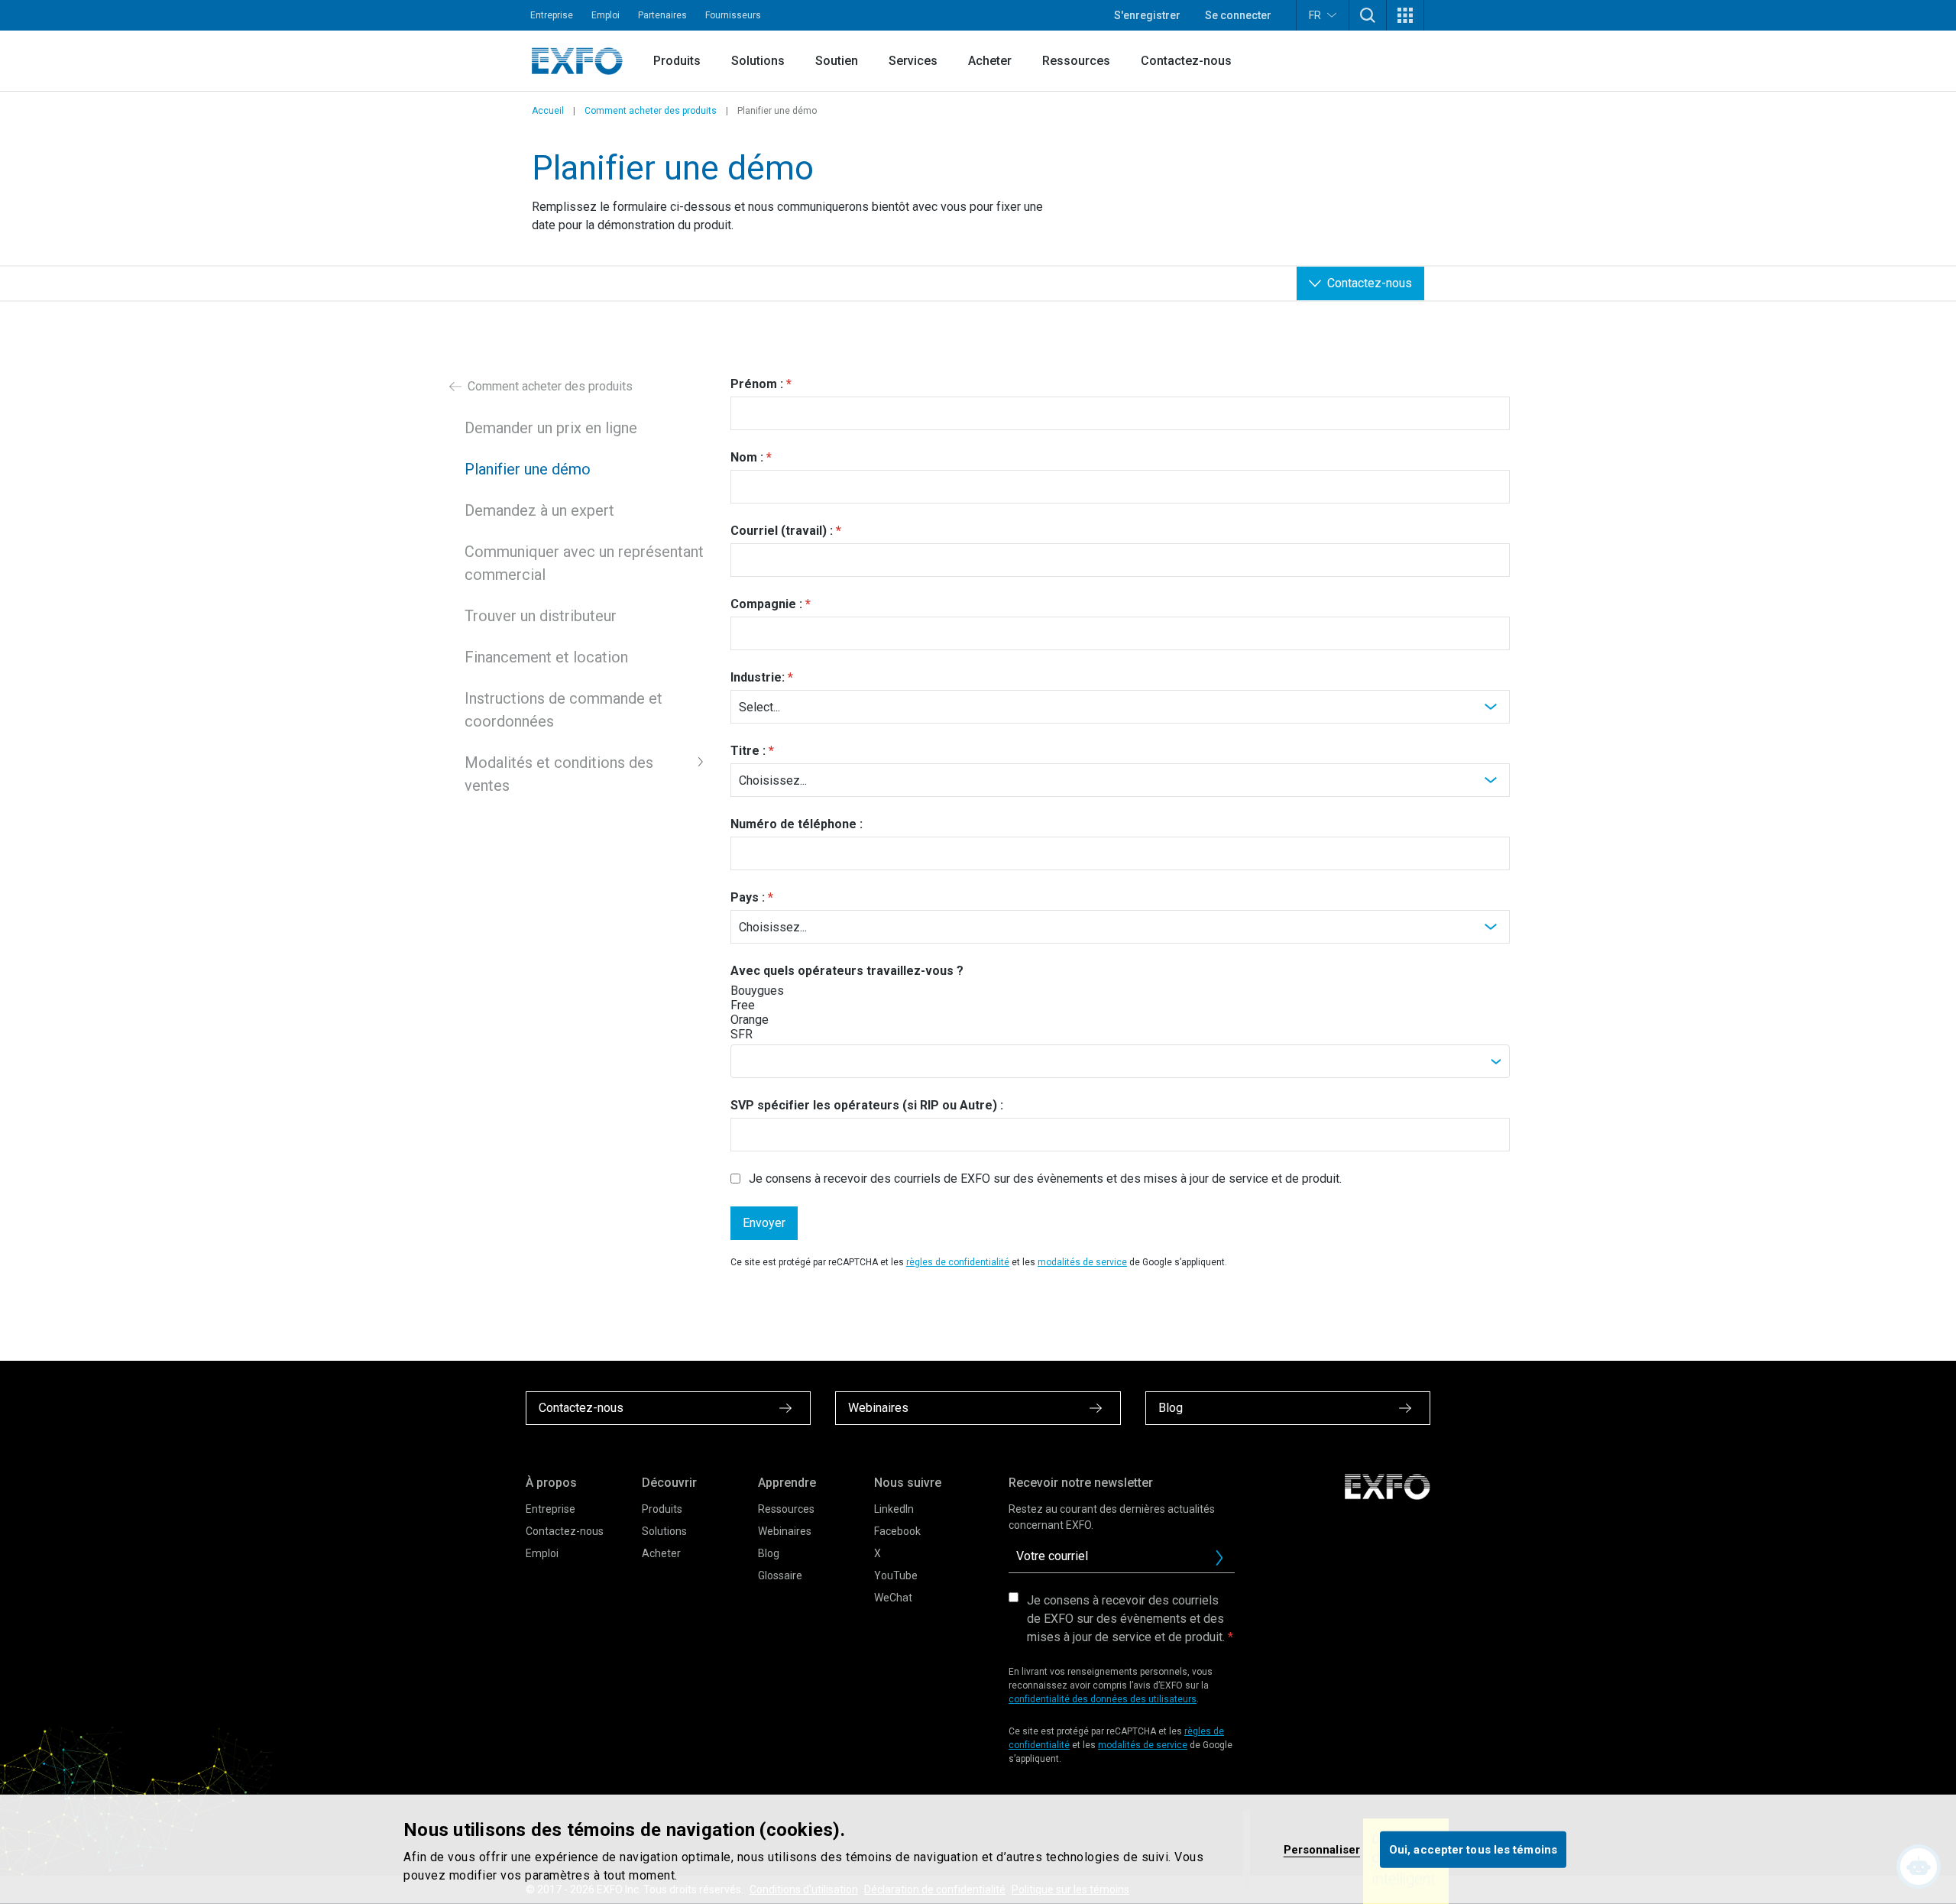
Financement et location (546, 657)
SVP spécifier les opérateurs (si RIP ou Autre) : (867, 1105)
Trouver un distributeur (541, 616)
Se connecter (1238, 15)
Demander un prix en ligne (551, 428)
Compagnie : (766, 604)
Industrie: (758, 677)
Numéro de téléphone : (797, 824)
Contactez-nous (1186, 61)
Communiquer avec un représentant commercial (584, 563)
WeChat (893, 1598)
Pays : (748, 897)
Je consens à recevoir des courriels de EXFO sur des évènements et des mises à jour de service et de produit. (1045, 1179)
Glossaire (780, 1575)
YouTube (896, 1575)
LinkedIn (894, 1509)
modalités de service (1082, 1262)
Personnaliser (1322, 1849)
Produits (677, 61)
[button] (1368, 15)
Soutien (837, 61)
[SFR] (785, 1034)
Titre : (748, 751)
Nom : (747, 457)
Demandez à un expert (539, 510)
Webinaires (785, 1531)
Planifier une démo (528, 469)
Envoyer (764, 1223)
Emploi (606, 15)
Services (913, 61)
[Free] (785, 1005)
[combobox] (1120, 1061)
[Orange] (785, 1020)
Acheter (990, 61)
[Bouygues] (785, 991)
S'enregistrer (1147, 15)
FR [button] (1315, 15)
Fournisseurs (733, 15)
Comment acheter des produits (651, 111)
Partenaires (662, 15)
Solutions (758, 61)
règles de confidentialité (958, 1262)
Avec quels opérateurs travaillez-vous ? (847, 971)
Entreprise (552, 15)
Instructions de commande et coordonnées (563, 710)
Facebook (897, 1531)
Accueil (548, 111)
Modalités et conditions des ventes (559, 774)
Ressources (1076, 61)
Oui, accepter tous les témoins (1473, 1849)
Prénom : (757, 384)
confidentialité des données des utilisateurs (1103, 1699)
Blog (769, 1553)
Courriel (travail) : (782, 531)
